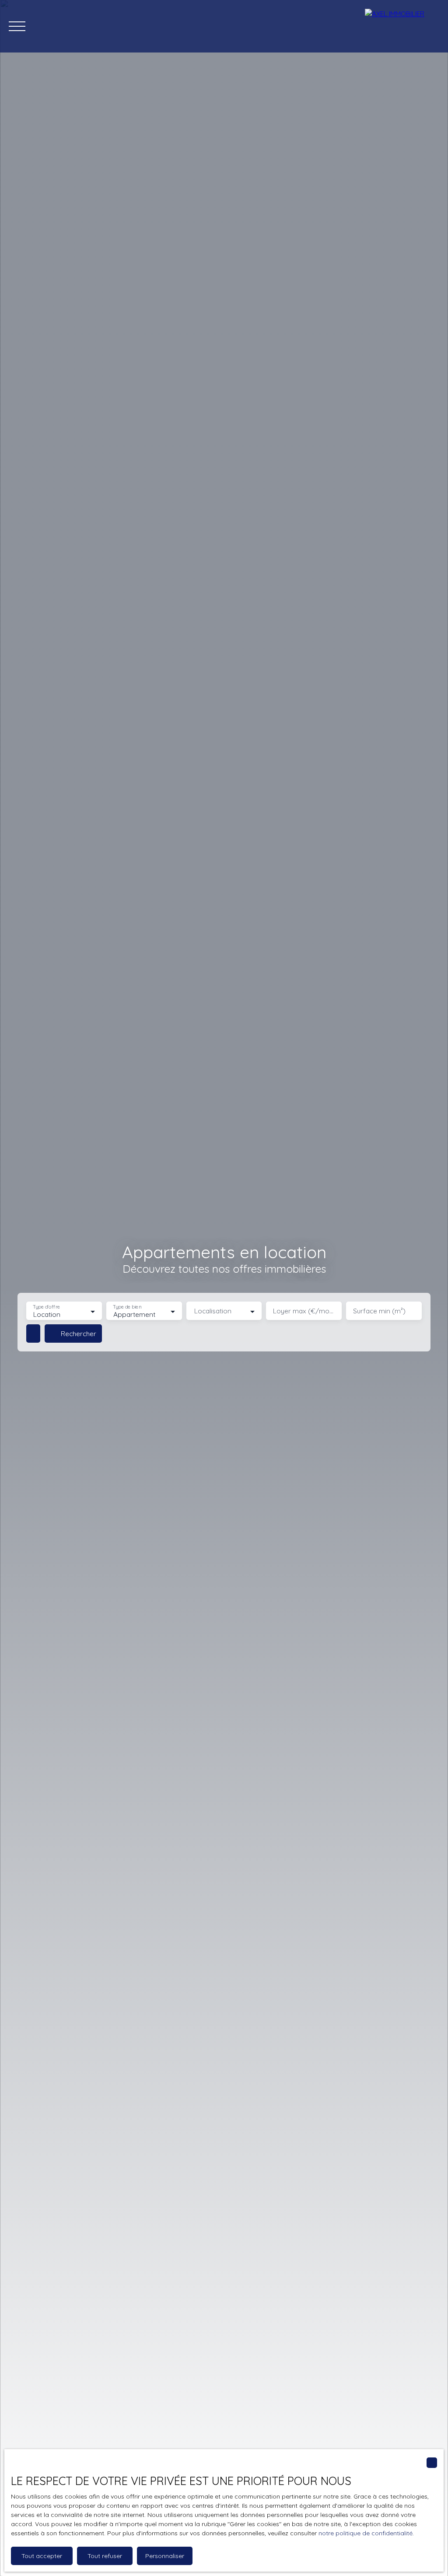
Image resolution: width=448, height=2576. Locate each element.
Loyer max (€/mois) (304, 1311)
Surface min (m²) (379, 1311)
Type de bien (127, 1307)
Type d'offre (46, 1307)
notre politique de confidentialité (366, 2533)
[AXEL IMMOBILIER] (402, 26)
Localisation (213, 1311)
